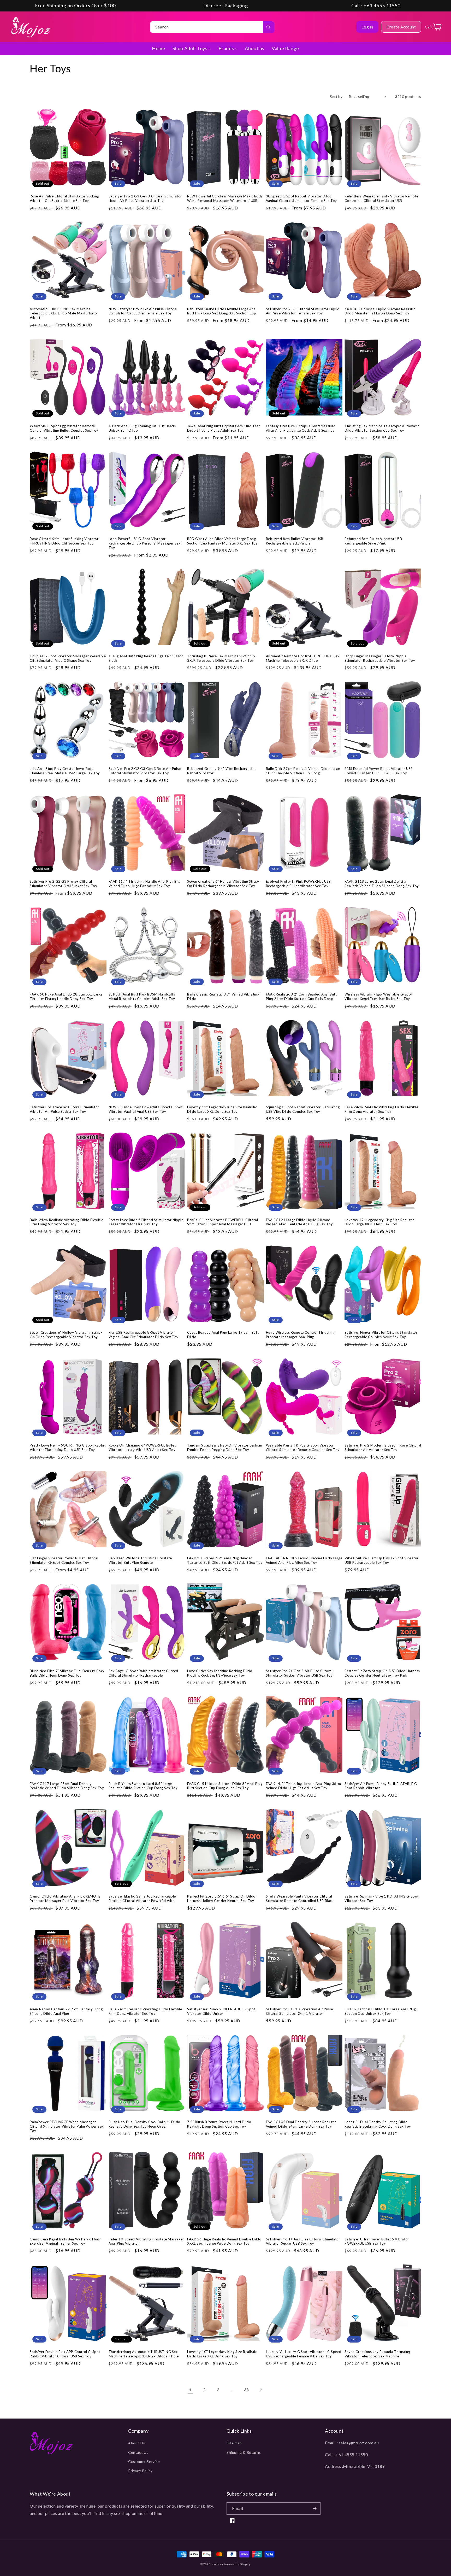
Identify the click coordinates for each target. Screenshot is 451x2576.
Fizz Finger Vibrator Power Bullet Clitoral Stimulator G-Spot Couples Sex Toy (64, 1560)
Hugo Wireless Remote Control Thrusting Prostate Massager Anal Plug (300, 1335)
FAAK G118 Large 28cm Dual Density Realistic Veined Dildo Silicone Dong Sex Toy (382, 884)
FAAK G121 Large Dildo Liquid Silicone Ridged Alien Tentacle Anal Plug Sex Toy (299, 1222)
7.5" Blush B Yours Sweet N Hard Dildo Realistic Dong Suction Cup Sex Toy (219, 2124)
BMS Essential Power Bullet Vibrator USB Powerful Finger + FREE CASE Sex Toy (379, 771)
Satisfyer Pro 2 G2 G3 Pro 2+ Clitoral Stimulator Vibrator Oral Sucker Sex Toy (63, 884)
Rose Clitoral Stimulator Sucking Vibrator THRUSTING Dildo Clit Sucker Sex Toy (64, 541)
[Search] (269, 27)
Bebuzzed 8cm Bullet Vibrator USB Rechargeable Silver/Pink (373, 541)
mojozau (218, 2564)
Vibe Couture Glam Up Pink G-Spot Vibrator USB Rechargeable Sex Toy (382, 1560)
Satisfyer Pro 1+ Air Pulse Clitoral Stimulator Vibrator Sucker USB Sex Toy (303, 2241)
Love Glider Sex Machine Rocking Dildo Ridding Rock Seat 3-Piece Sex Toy (220, 1673)
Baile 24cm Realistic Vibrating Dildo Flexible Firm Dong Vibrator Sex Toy (381, 1109)
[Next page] (261, 2390)
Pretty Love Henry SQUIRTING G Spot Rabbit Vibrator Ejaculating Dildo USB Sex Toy (68, 1447)
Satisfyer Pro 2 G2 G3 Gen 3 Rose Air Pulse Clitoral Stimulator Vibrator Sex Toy (145, 771)
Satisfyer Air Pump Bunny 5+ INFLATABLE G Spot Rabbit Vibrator (381, 1786)
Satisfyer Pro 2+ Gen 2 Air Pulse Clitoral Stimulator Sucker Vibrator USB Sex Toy (299, 1673)
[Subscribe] (314, 2508)
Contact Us (138, 2452)
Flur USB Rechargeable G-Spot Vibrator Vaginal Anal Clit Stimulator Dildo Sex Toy (144, 1335)
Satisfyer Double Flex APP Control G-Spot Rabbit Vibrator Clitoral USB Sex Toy (65, 2354)
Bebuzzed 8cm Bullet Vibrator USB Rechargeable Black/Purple (295, 541)
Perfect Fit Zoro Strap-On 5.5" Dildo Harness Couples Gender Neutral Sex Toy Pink (382, 1673)
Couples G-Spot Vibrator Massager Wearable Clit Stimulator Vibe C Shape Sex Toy (68, 658)
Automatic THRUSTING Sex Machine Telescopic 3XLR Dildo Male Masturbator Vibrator (64, 313)
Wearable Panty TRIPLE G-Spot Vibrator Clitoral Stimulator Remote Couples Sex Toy (303, 1447)
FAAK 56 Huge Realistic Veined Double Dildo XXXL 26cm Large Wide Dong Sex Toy (224, 2241)
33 (247, 2390)
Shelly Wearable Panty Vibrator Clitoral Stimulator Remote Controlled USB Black (300, 1898)
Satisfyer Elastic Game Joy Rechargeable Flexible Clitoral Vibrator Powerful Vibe (142, 1898)
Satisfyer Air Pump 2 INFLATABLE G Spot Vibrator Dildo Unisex (221, 2011)
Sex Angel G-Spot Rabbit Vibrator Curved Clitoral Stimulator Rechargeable (143, 1673)
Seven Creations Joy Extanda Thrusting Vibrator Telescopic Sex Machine (377, 2354)
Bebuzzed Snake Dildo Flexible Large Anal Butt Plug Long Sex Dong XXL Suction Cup (222, 311)
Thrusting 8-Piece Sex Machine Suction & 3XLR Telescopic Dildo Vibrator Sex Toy (221, 658)
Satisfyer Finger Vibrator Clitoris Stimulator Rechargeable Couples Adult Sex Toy (381, 1335)
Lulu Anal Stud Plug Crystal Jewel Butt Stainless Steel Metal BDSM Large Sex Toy (65, 771)
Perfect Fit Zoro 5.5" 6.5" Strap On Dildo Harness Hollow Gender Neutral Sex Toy (221, 1898)
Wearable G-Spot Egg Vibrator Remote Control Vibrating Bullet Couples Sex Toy (64, 428)
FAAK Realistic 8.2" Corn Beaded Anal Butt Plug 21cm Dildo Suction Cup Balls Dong (301, 996)
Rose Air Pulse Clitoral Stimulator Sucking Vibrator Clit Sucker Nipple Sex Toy (64, 198)
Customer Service (144, 2461)
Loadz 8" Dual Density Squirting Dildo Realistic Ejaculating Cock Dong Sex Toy (378, 2124)
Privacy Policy (140, 2471)
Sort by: (337, 96)
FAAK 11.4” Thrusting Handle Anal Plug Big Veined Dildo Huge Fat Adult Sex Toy (144, 884)
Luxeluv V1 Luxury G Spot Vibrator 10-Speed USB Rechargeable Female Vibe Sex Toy (304, 2354)
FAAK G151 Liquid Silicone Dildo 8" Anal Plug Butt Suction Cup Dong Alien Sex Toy (225, 1786)
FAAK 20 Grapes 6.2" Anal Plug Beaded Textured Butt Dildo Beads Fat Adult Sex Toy (225, 1560)
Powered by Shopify (237, 2564)
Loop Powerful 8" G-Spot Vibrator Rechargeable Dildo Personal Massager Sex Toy (145, 543)
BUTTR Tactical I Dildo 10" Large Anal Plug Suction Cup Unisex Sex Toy (380, 2011)
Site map (234, 2443)
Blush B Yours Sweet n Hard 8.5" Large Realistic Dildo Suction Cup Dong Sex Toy (143, 1786)
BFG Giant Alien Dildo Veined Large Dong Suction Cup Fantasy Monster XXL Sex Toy (222, 541)
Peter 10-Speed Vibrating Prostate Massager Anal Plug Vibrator (146, 2241)
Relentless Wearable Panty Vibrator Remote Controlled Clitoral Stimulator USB (381, 198)
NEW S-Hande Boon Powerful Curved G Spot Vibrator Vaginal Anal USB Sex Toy (146, 1109)
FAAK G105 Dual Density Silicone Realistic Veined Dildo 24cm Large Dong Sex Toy (301, 2124)
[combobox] (212, 27)
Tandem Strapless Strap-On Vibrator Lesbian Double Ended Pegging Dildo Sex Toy (225, 1447)
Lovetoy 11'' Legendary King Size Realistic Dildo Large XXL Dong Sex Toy (222, 1109)
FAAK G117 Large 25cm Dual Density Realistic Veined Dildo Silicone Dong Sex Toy (67, 1786)
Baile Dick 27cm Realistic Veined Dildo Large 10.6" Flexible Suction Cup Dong (303, 771)
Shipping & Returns (244, 2452)
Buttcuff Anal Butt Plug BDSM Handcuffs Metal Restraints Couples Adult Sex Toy (142, 996)
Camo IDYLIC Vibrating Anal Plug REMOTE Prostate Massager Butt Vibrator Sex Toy (65, 1898)
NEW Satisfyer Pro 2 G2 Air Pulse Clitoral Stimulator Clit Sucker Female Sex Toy (143, 311)
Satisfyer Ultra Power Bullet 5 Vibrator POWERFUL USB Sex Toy (377, 2241)
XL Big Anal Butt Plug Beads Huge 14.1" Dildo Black (146, 658)
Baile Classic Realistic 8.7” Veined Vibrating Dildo (223, 996)
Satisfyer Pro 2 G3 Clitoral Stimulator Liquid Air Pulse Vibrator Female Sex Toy (303, 311)
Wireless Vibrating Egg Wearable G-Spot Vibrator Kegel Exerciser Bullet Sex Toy (378, 996)
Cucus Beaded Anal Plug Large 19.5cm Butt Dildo (223, 1335)
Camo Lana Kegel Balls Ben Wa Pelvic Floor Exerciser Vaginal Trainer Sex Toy (65, 2241)
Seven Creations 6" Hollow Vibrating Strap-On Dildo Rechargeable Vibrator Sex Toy (223, 884)
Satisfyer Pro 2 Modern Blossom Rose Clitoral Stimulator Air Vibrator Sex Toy (383, 1447)
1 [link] (190, 2390)
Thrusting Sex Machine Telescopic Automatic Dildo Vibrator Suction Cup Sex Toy (382, 428)
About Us (137, 2443)
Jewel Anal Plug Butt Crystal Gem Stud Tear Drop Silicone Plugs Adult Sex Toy (224, 428)
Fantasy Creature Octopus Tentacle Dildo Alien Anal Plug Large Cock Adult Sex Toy (301, 428)
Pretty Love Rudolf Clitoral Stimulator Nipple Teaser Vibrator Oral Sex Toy (146, 1222)
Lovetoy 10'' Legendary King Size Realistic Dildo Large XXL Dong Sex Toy (222, 2354)
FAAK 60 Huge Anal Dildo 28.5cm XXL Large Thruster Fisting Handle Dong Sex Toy (66, 996)
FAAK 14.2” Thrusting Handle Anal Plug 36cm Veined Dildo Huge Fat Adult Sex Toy (304, 1786)
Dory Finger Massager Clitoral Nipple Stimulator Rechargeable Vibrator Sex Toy (380, 658)
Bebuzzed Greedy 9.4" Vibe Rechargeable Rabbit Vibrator (222, 771)
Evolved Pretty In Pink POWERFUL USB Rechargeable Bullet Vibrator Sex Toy (298, 884)
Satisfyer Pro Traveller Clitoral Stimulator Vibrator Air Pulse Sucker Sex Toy (64, 1109)
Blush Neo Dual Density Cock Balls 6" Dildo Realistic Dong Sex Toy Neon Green (144, 2124)
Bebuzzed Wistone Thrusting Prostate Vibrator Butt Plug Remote (140, 1560)
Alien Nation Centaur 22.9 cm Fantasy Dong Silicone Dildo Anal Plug (66, 2011)
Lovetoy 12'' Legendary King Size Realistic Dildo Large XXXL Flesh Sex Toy (379, 1222)
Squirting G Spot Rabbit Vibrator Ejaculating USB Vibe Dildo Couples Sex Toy (303, 1109)
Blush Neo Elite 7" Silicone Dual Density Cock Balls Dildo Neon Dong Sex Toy (67, 1673)
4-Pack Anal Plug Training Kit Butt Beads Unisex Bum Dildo (142, 428)
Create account (401, 27)
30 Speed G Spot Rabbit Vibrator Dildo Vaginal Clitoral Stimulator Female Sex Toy (301, 198)
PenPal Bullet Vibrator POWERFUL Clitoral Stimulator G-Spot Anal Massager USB (222, 1222)
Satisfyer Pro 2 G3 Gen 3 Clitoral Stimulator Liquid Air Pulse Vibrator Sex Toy (145, 198)
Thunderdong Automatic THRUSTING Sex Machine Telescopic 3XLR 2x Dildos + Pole (144, 2354)
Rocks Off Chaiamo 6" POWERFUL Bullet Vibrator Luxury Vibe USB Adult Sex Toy (142, 1447)
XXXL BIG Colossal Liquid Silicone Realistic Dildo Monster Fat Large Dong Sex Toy (380, 311)
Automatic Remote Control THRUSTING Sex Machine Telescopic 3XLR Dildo (303, 658)
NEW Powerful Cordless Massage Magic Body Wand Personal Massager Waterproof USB (225, 198)
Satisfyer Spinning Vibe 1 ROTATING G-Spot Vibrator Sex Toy (382, 1898)
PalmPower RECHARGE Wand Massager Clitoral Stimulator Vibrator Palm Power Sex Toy (67, 2126)
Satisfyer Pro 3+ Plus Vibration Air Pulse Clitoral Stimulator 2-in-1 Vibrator (299, 2011)
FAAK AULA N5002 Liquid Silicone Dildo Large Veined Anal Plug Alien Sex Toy (304, 1560)
